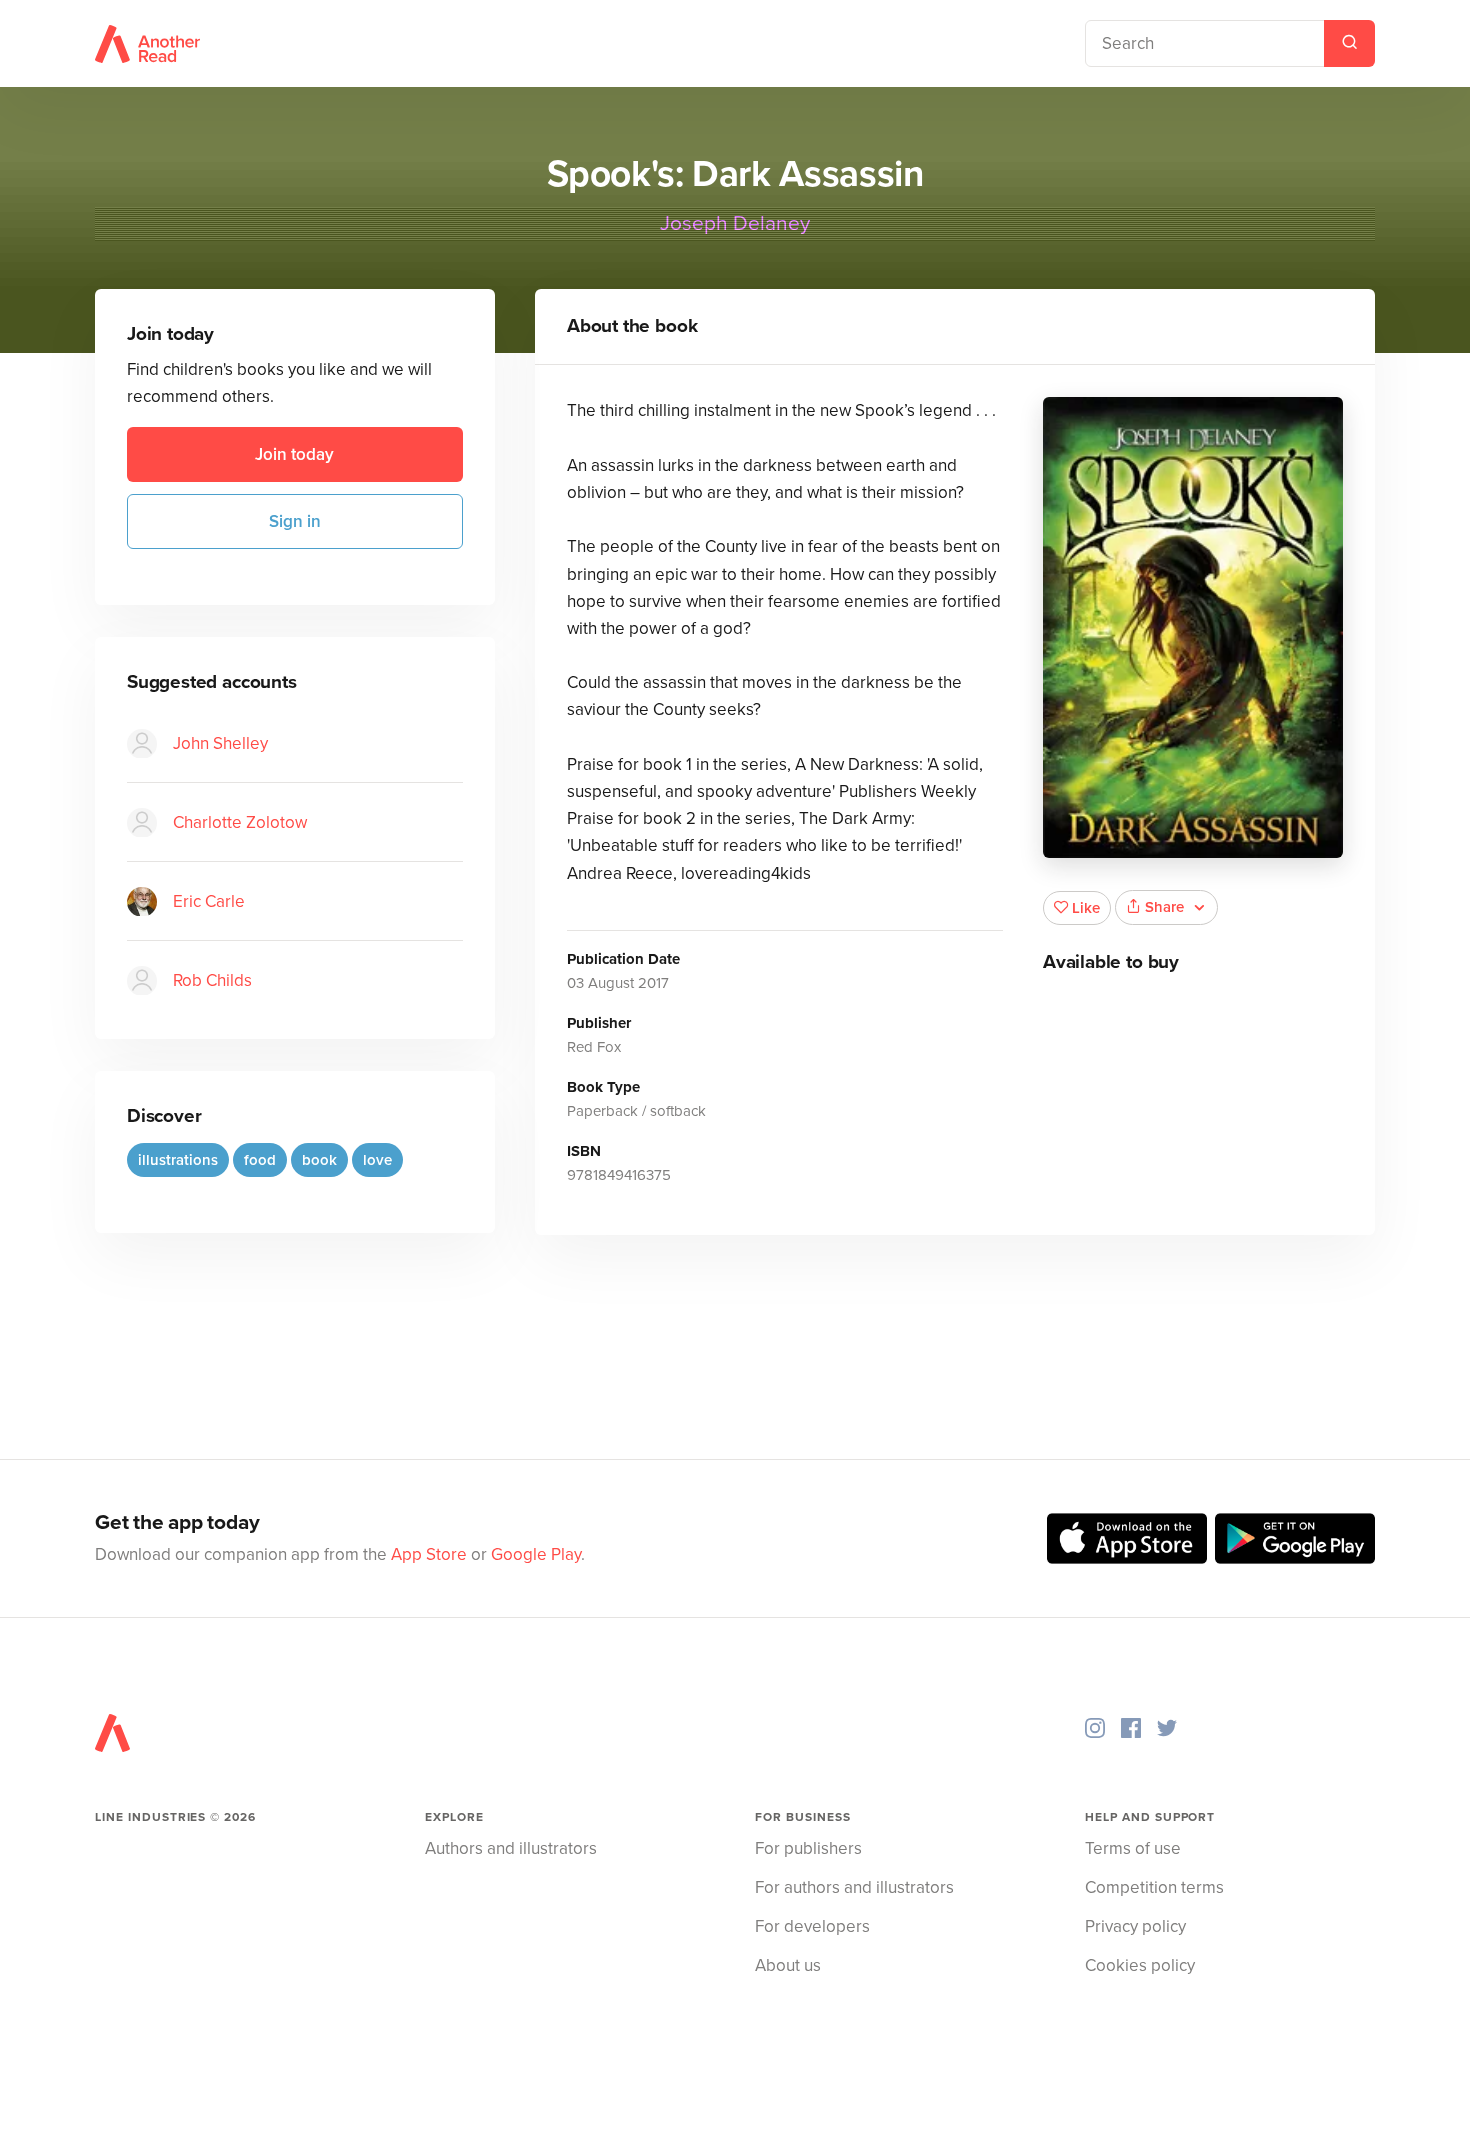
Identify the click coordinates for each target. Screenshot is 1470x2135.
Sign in (295, 521)
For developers (812, 1926)
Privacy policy (1135, 1926)
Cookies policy (1140, 1965)
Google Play (536, 1554)
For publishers (808, 1848)
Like (1086, 908)
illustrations (178, 1160)
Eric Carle (209, 901)
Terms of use (1133, 1848)
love (377, 1160)
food (260, 1160)
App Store (429, 1554)
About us (788, 1965)
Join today (294, 454)
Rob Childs (212, 980)
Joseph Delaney (735, 223)
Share (1164, 907)
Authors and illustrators (511, 1848)
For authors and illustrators (854, 1887)
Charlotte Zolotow (240, 822)
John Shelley (220, 743)
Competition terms (1154, 1887)
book (319, 1160)
